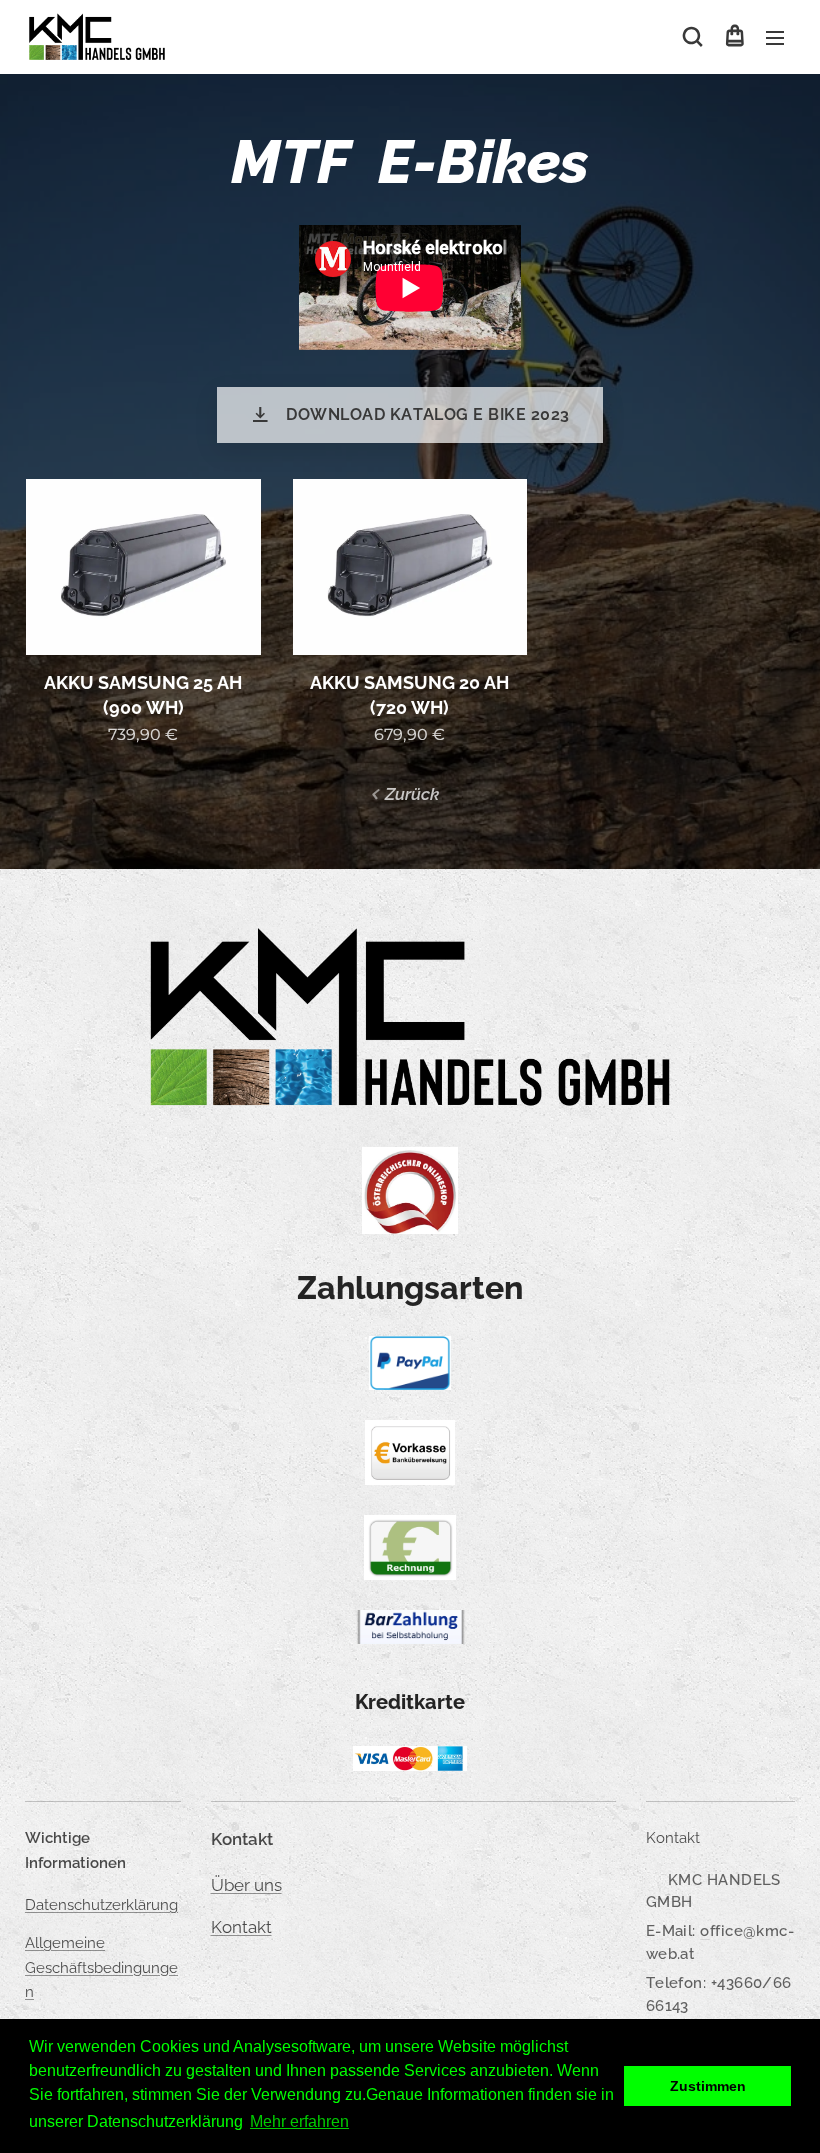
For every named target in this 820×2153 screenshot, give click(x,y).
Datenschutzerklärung (101, 1905)
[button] (692, 37)
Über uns (246, 1885)
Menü (775, 37)
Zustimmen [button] (708, 2086)
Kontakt (241, 1927)
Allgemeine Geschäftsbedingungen (101, 1967)
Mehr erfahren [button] (299, 2121)
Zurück (412, 794)
